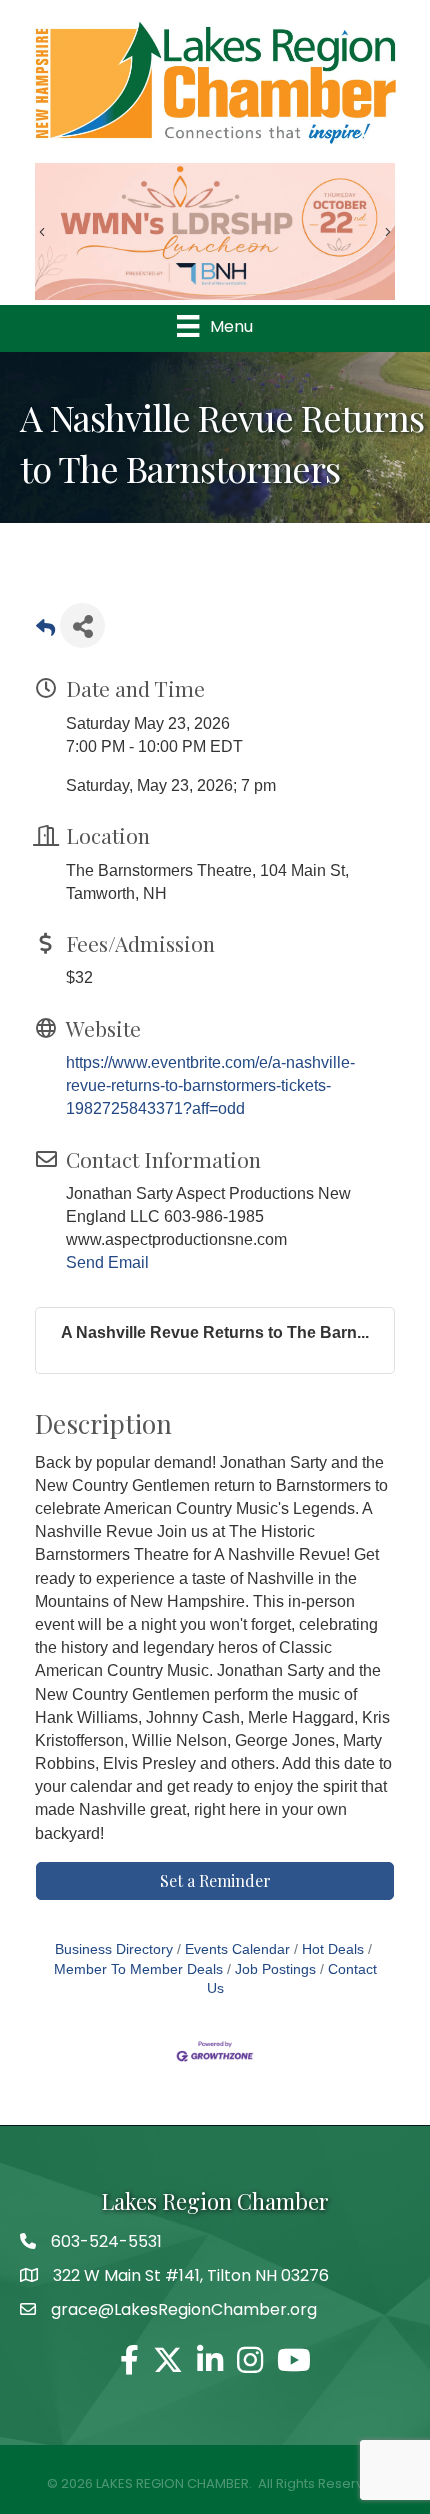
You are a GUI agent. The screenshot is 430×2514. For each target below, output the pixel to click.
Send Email (107, 1262)
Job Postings (275, 1969)
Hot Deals (333, 1949)
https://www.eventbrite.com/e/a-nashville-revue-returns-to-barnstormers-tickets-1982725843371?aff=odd (210, 1085)
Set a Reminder (215, 1880)
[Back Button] (45, 631)
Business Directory (114, 1949)
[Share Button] (82, 625)
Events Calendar (237, 1949)
